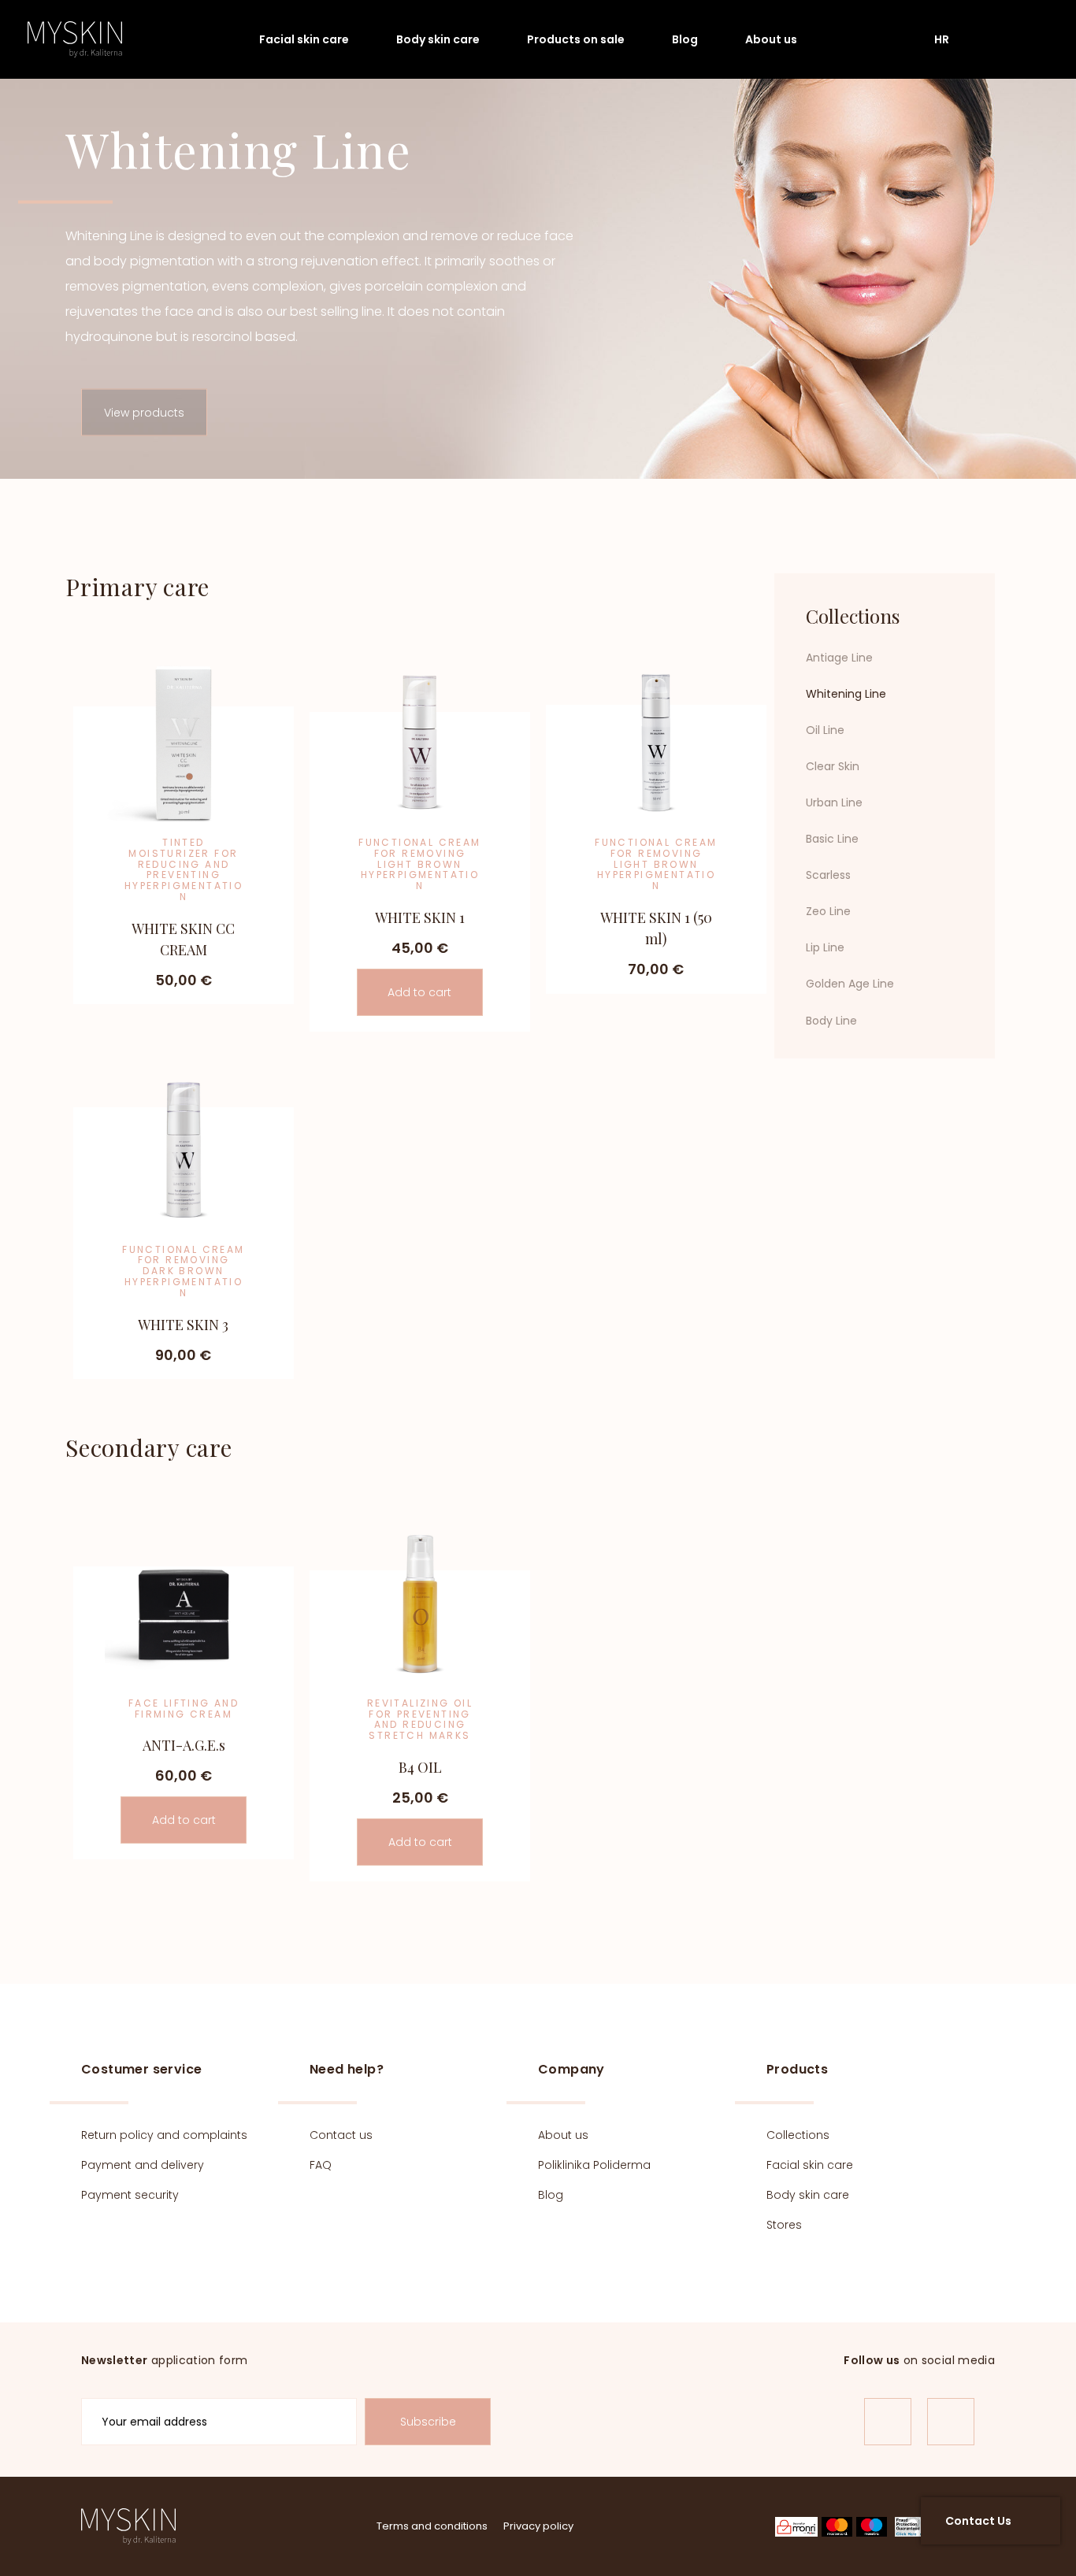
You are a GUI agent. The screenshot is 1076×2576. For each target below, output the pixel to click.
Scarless (828, 876)
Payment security (130, 2195)
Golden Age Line (850, 984)
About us (771, 39)
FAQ (321, 2165)
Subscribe (428, 2422)
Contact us (341, 2135)
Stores (784, 2225)
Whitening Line (846, 694)
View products (144, 413)
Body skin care (438, 39)
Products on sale (576, 39)
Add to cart (419, 992)
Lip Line (825, 948)
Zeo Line (828, 912)
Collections (798, 2135)
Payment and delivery (143, 2165)
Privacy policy (538, 2526)
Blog (685, 39)
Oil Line (825, 730)
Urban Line (834, 803)
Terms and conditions (432, 2526)
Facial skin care (304, 39)
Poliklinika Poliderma (594, 2165)
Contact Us (978, 2521)
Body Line (831, 1021)
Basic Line (832, 840)
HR (942, 39)
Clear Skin (833, 767)
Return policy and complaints (164, 2135)
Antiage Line (839, 658)
